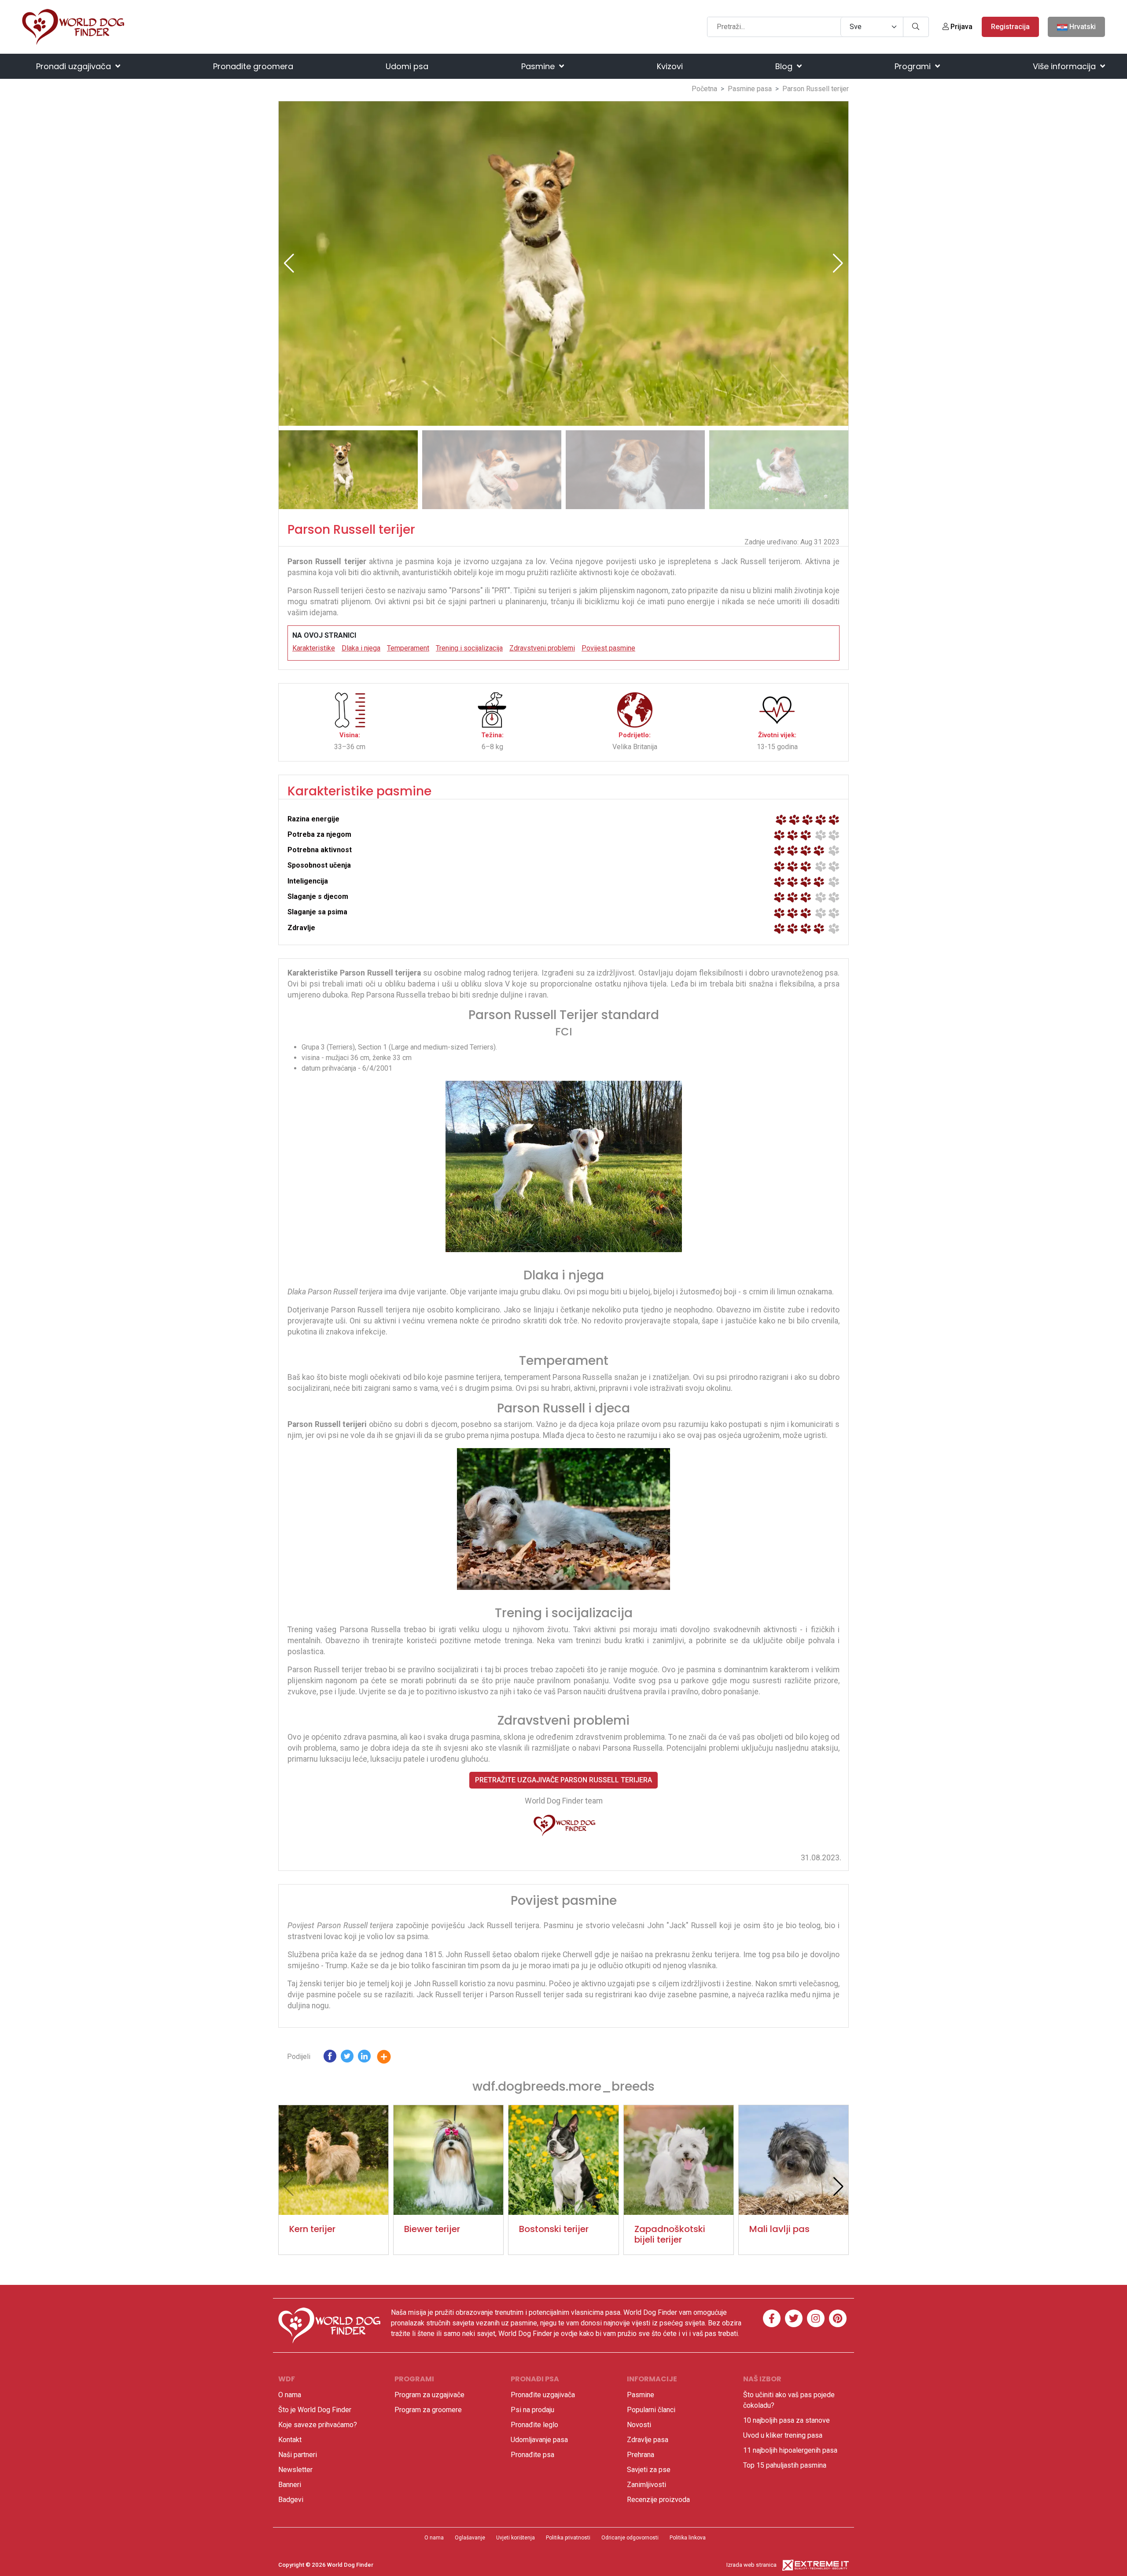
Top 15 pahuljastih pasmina (785, 2465)
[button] (838, 263)
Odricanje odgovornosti (630, 2538)
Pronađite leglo (534, 2425)
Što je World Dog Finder (315, 2410)
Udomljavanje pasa (539, 2440)
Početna (704, 89)
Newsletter (295, 2470)
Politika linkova (688, 2538)
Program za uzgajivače (429, 2395)
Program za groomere (428, 2410)
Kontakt (290, 2440)
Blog (785, 66)
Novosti (639, 2425)
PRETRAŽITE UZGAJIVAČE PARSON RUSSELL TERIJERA (563, 1780)
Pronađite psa (532, 2455)
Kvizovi (670, 66)
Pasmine (539, 66)
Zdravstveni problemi (542, 648)
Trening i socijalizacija (469, 648)
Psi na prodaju (532, 2410)
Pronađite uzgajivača (543, 2395)
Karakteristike (314, 648)
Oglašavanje (470, 2538)
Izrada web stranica (751, 2565)
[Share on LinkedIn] (364, 2058)
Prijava (961, 27)
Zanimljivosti (646, 2485)
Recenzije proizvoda (658, 2500)
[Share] (390, 2058)
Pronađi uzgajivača (75, 66)
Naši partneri (298, 2455)
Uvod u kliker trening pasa (783, 2435)
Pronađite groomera (253, 66)
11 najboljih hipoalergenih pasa (790, 2450)
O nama (290, 2395)
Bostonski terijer (554, 2229)
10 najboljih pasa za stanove (786, 2420)
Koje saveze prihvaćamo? (318, 2425)
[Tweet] (347, 2058)
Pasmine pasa (750, 89)
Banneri (290, 2485)
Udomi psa (407, 66)
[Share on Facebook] (330, 2058)
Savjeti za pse (649, 2470)
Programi (914, 66)
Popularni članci (651, 2410)
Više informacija (1065, 66)
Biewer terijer (432, 2229)
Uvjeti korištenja (516, 2538)
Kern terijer (312, 2229)
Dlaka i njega (361, 648)
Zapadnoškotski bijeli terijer (670, 2234)
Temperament (408, 648)
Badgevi (291, 2500)
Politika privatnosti (568, 2538)
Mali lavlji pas (779, 2229)
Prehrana (641, 2455)
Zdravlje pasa (648, 2440)
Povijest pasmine (608, 648)
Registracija (1010, 27)
